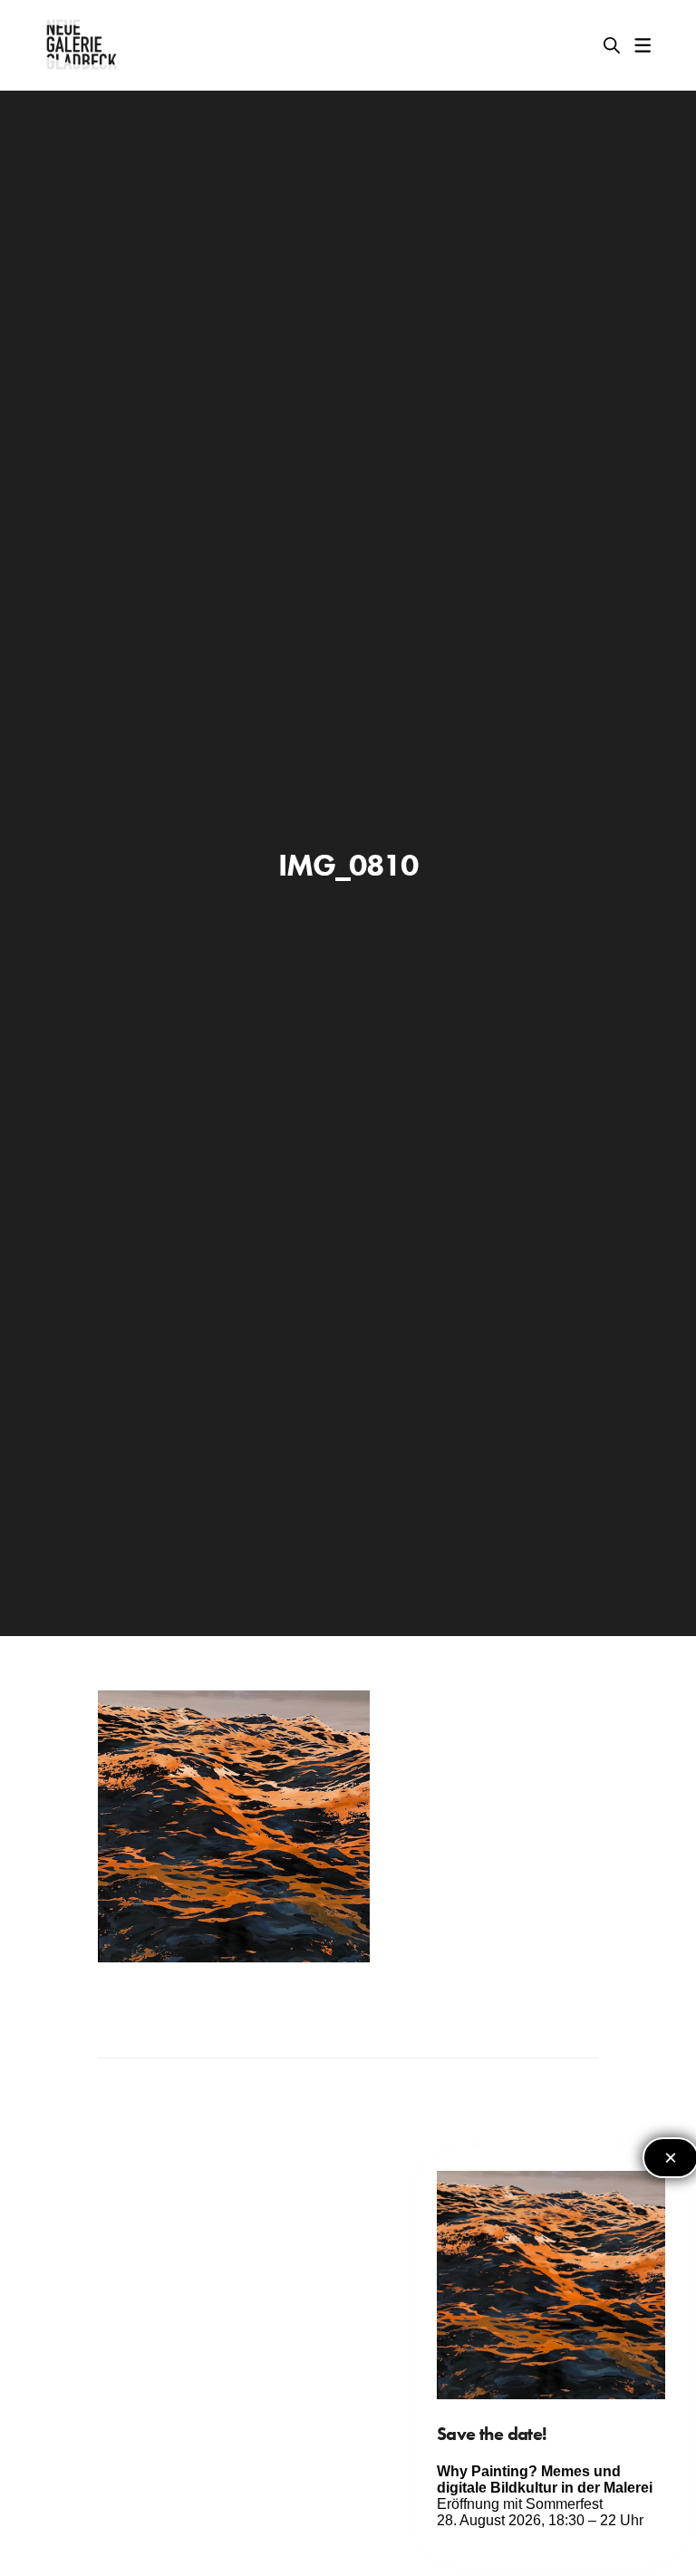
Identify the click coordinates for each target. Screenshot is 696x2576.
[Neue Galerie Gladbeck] (82, 45)
